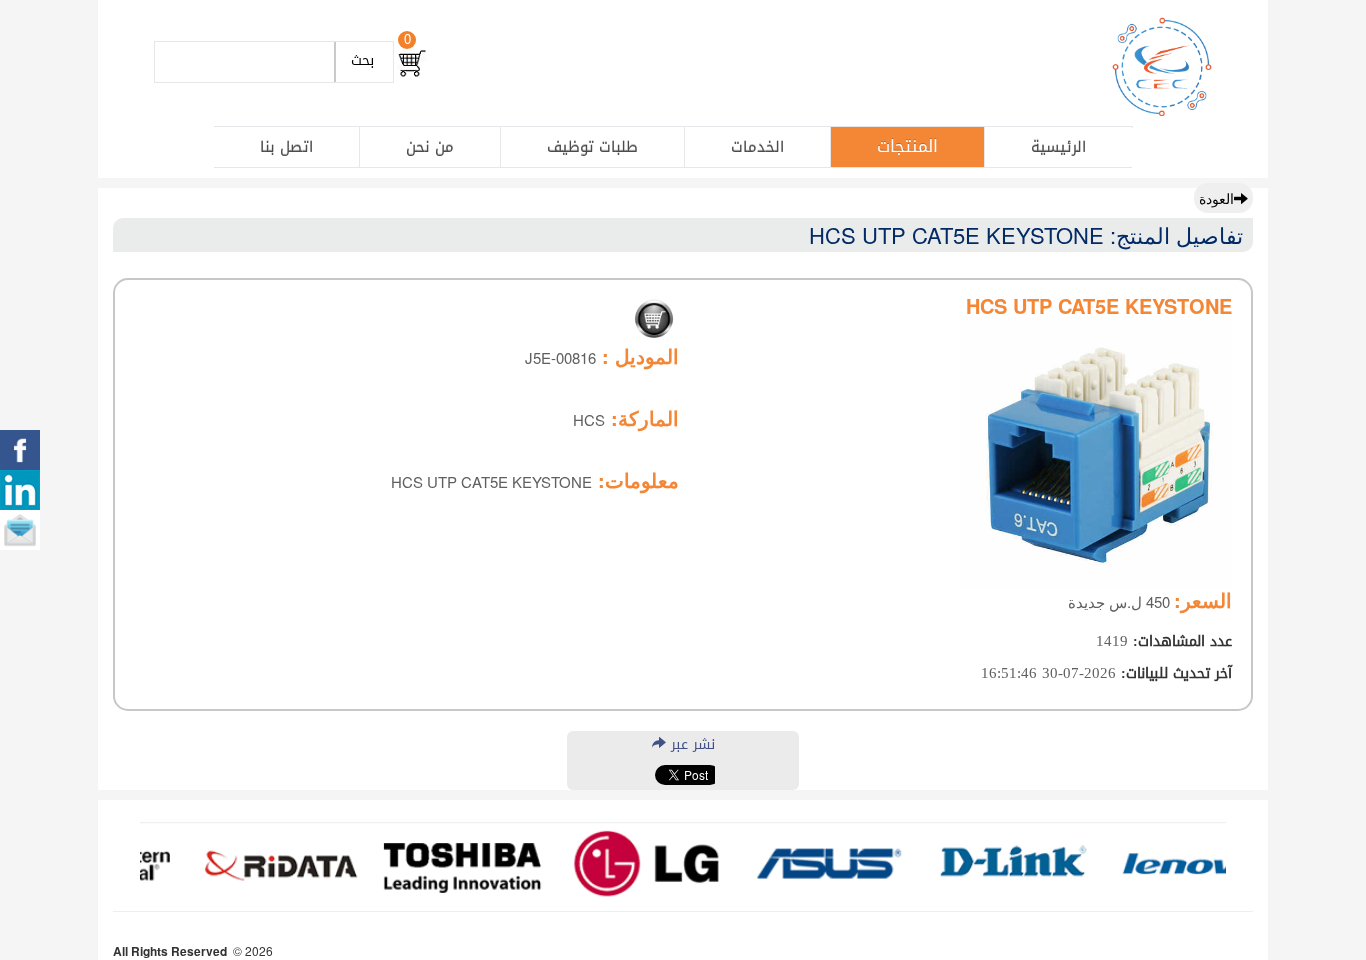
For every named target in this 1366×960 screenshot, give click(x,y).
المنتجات (907, 146)
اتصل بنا (286, 147)
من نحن (430, 147)
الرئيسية (1058, 147)
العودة (1216, 198)
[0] (412, 63)
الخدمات (757, 147)
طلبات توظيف (592, 147)
